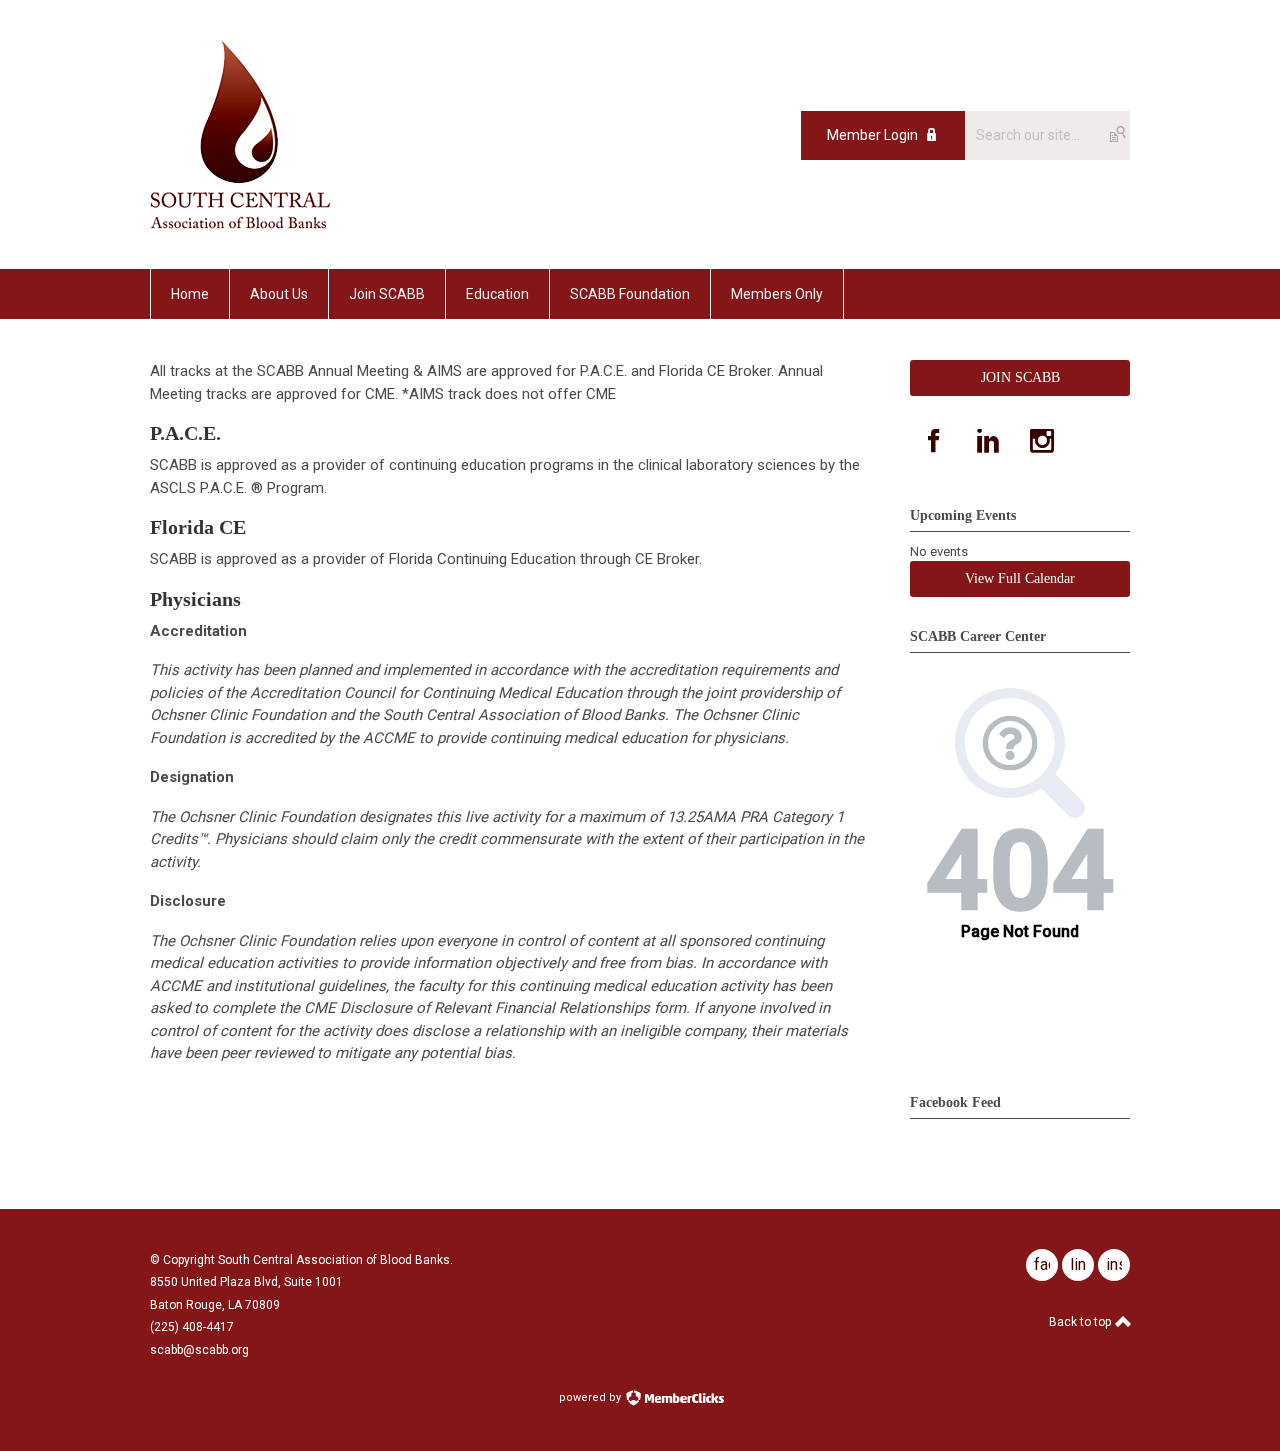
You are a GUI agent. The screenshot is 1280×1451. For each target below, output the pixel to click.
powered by (591, 1397)
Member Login (872, 135)
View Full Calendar (1020, 578)
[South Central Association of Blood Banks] (240, 224)
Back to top (1081, 1322)
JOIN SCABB (1020, 377)
